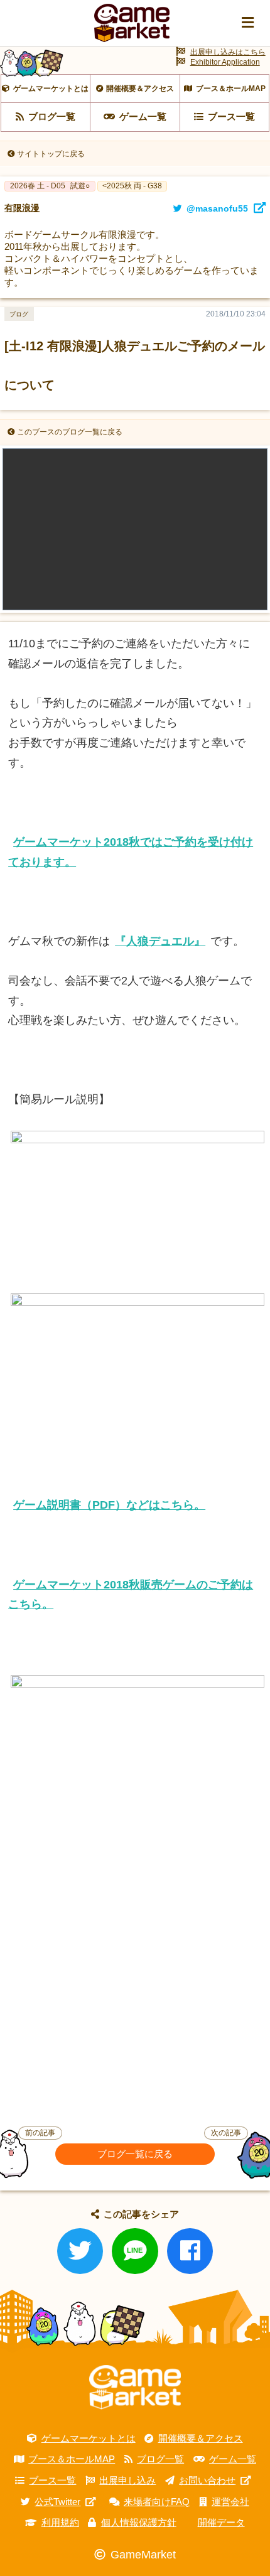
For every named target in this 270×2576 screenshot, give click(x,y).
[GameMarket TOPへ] (135, 2387)
